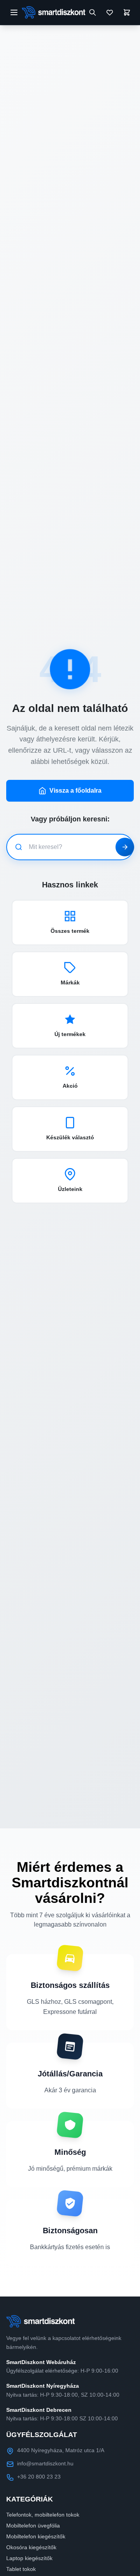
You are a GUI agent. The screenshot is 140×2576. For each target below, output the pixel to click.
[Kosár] (127, 12)
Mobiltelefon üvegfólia (33, 2526)
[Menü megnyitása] (14, 12)
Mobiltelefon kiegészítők (36, 2536)
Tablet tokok (21, 2569)
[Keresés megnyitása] (93, 12)
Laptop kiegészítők (29, 2558)
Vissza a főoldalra (75, 791)
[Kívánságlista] (110, 12)
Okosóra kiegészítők (31, 2547)
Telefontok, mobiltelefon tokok (43, 2515)
